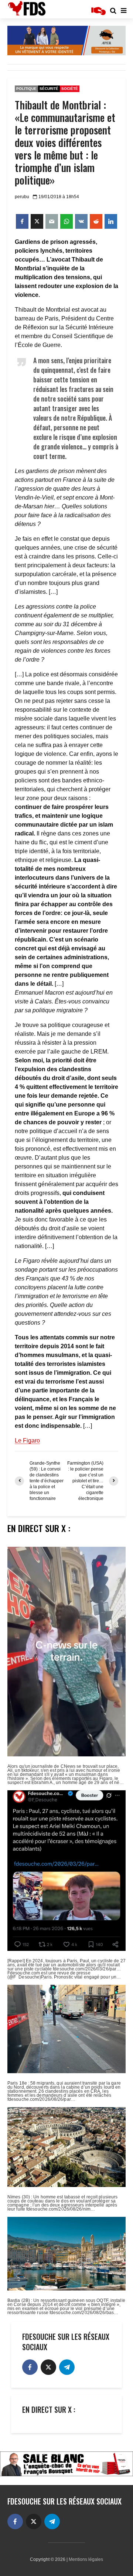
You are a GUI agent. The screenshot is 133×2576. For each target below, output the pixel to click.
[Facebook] (30, 2367)
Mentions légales (86, 2559)
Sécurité (49, 89)
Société (70, 89)
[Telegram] (67, 2367)
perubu (22, 197)
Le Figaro (27, 1441)
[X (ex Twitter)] (48, 2367)
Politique (26, 89)
